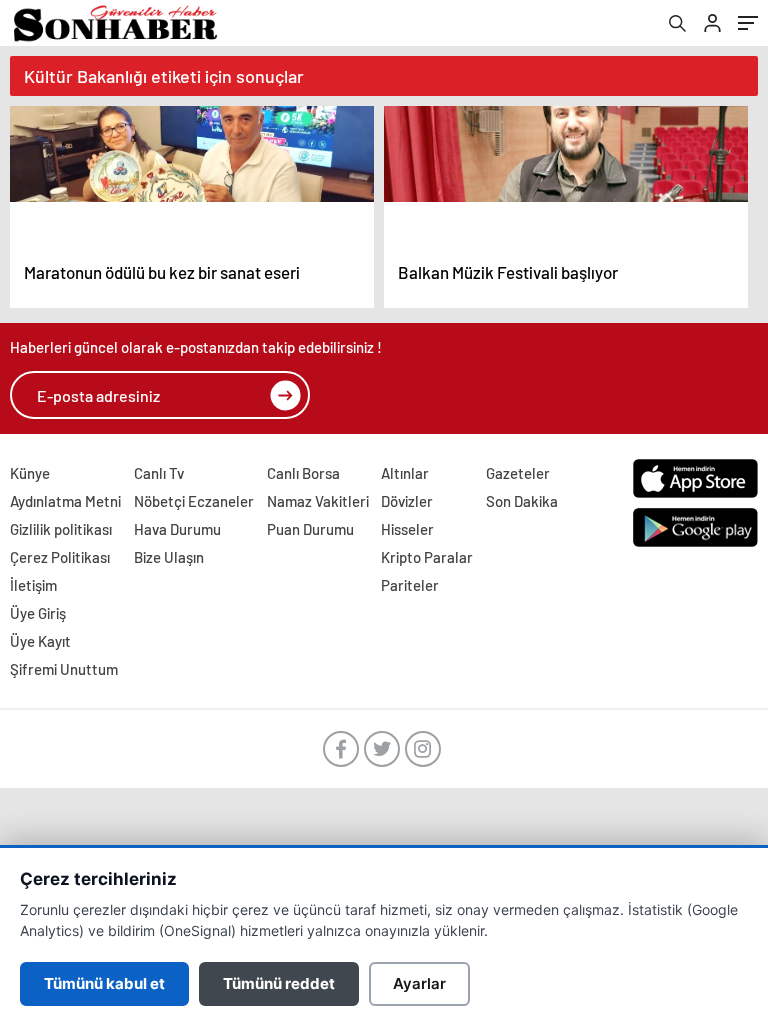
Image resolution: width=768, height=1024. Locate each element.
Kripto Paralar (427, 557)
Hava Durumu (177, 529)
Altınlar (405, 473)
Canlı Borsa (303, 473)
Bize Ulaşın (169, 557)
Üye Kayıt (40, 641)
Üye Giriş (38, 613)
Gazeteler (518, 473)
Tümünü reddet (279, 983)
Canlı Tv (159, 473)
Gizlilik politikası (61, 529)
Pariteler (410, 585)
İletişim (33, 585)
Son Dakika (522, 501)
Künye (30, 473)
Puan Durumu (310, 529)
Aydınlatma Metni (65, 501)
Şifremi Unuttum (64, 669)
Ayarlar (419, 983)
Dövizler (407, 501)
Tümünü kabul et (104, 983)
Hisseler (407, 529)
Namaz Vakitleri (318, 501)
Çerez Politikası (60, 557)
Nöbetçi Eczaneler (194, 501)
